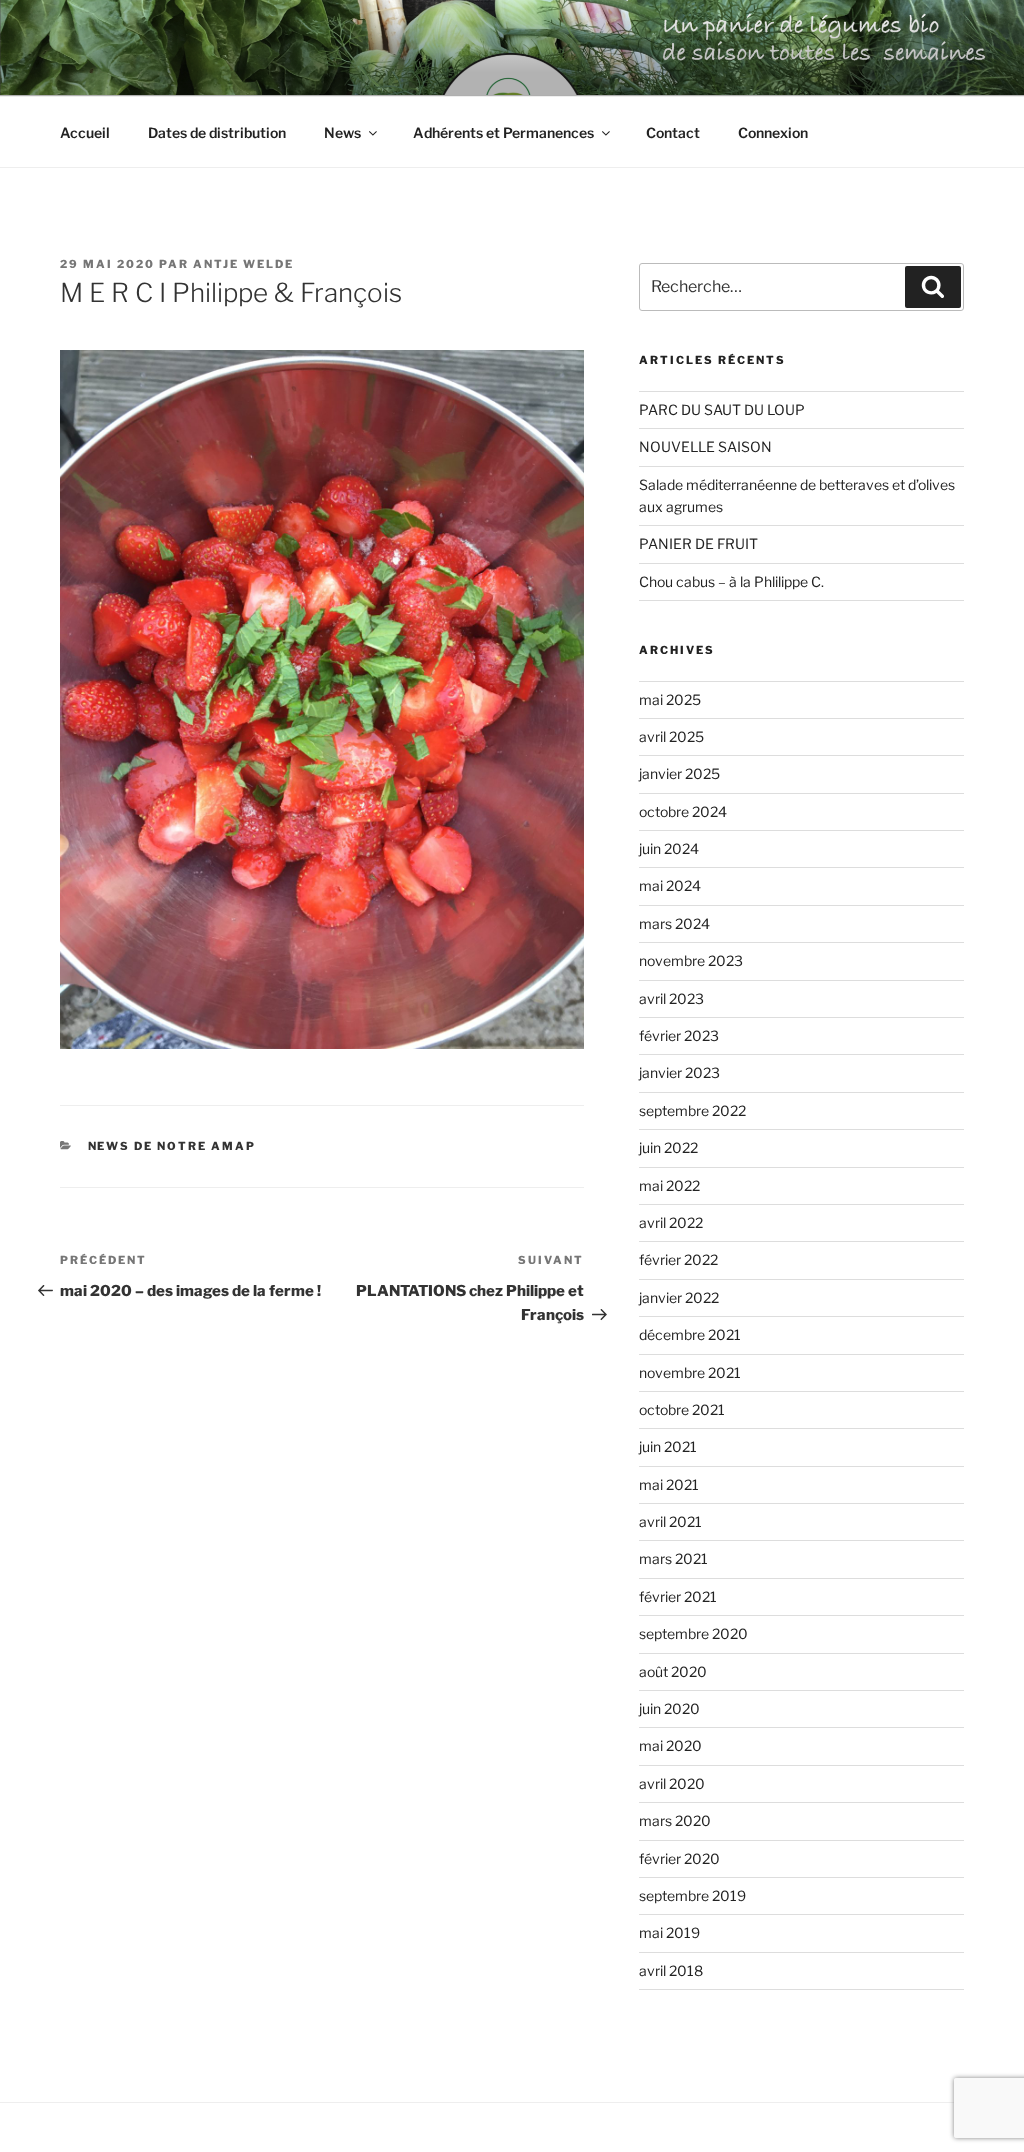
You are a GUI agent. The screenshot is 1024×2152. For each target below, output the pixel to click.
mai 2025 (670, 699)
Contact (673, 132)
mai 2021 (669, 1484)
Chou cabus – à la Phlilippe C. (731, 581)
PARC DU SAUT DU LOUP (722, 409)
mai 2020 (670, 1745)
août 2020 (673, 1671)
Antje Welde (243, 264)
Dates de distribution (217, 132)
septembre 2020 (693, 1633)
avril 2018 (671, 1970)
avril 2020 (672, 1783)
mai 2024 (670, 885)
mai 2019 (669, 1932)
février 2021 (678, 1596)
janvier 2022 (679, 1297)
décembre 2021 (690, 1334)
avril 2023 (671, 998)
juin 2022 (668, 1147)
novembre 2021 (690, 1372)
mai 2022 (669, 1185)
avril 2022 (671, 1222)
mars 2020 (675, 1820)
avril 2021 (670, 1521)
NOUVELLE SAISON (705, 446)
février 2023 (679, 1035)
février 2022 (678, 1259)
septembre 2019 (692, 1895)
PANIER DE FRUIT (698, 543)
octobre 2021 (682, 1409)
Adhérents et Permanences (503, 132)
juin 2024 (669, 848)
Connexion (773, 132)
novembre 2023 (691, 960)
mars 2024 (674, 923)
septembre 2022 (692, 1110)
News (342, 132)
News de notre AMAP (172, 1146)
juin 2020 (669, 1708)
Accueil (85, 132)
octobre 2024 (683, 811)
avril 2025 (671, 736)
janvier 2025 (679, 773)
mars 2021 (673, 1558)
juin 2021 (668, 1446)
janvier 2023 (679, 1072)
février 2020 (679, 1858)
